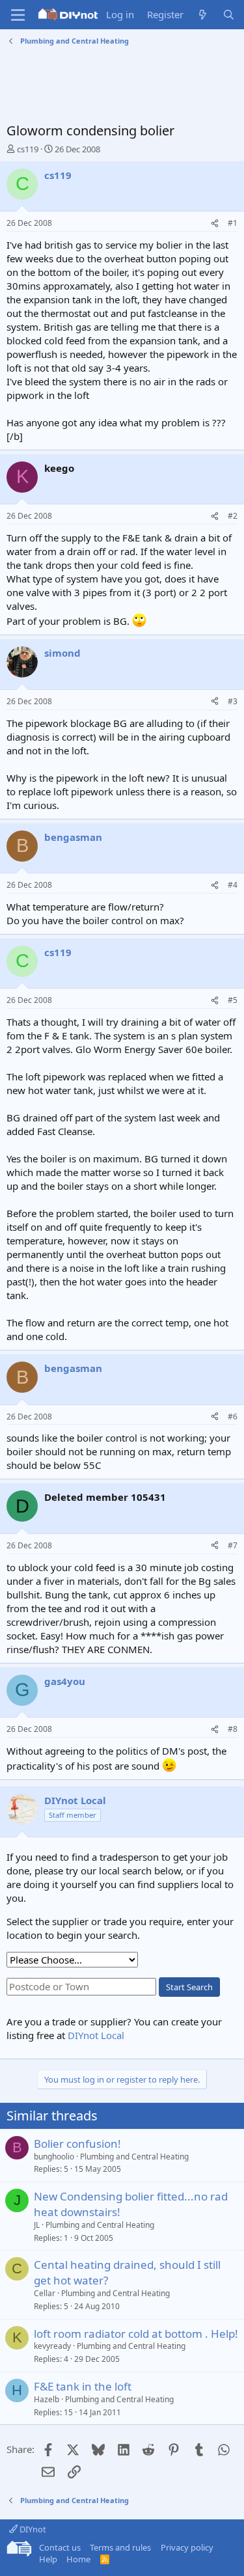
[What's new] (203, 15)
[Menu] (18, 15)
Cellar (45, 2293)
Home (78, 2559)
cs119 (28, 149)
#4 (233, 885)
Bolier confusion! (77, 2144)
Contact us (60, 2547)
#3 (233, 701)
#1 (233, 223)
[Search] (229, 15)
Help (48, 2559)
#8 (233, 1729)
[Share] (215, 224)
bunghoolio (54, 2157)
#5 (233, 1000)
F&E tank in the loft (83, 2386)
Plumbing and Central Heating (134, 2157)
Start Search (189, 1987)
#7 (233, 1545)
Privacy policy (187, 2547)
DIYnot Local (96, 2035)
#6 (233, 1417)
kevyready (52, 2346)
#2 (233, 516)
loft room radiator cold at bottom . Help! (136, 2334)
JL (37, 2225)
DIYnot (32, 2529)
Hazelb (47, 2399)
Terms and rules (120, 2547)
